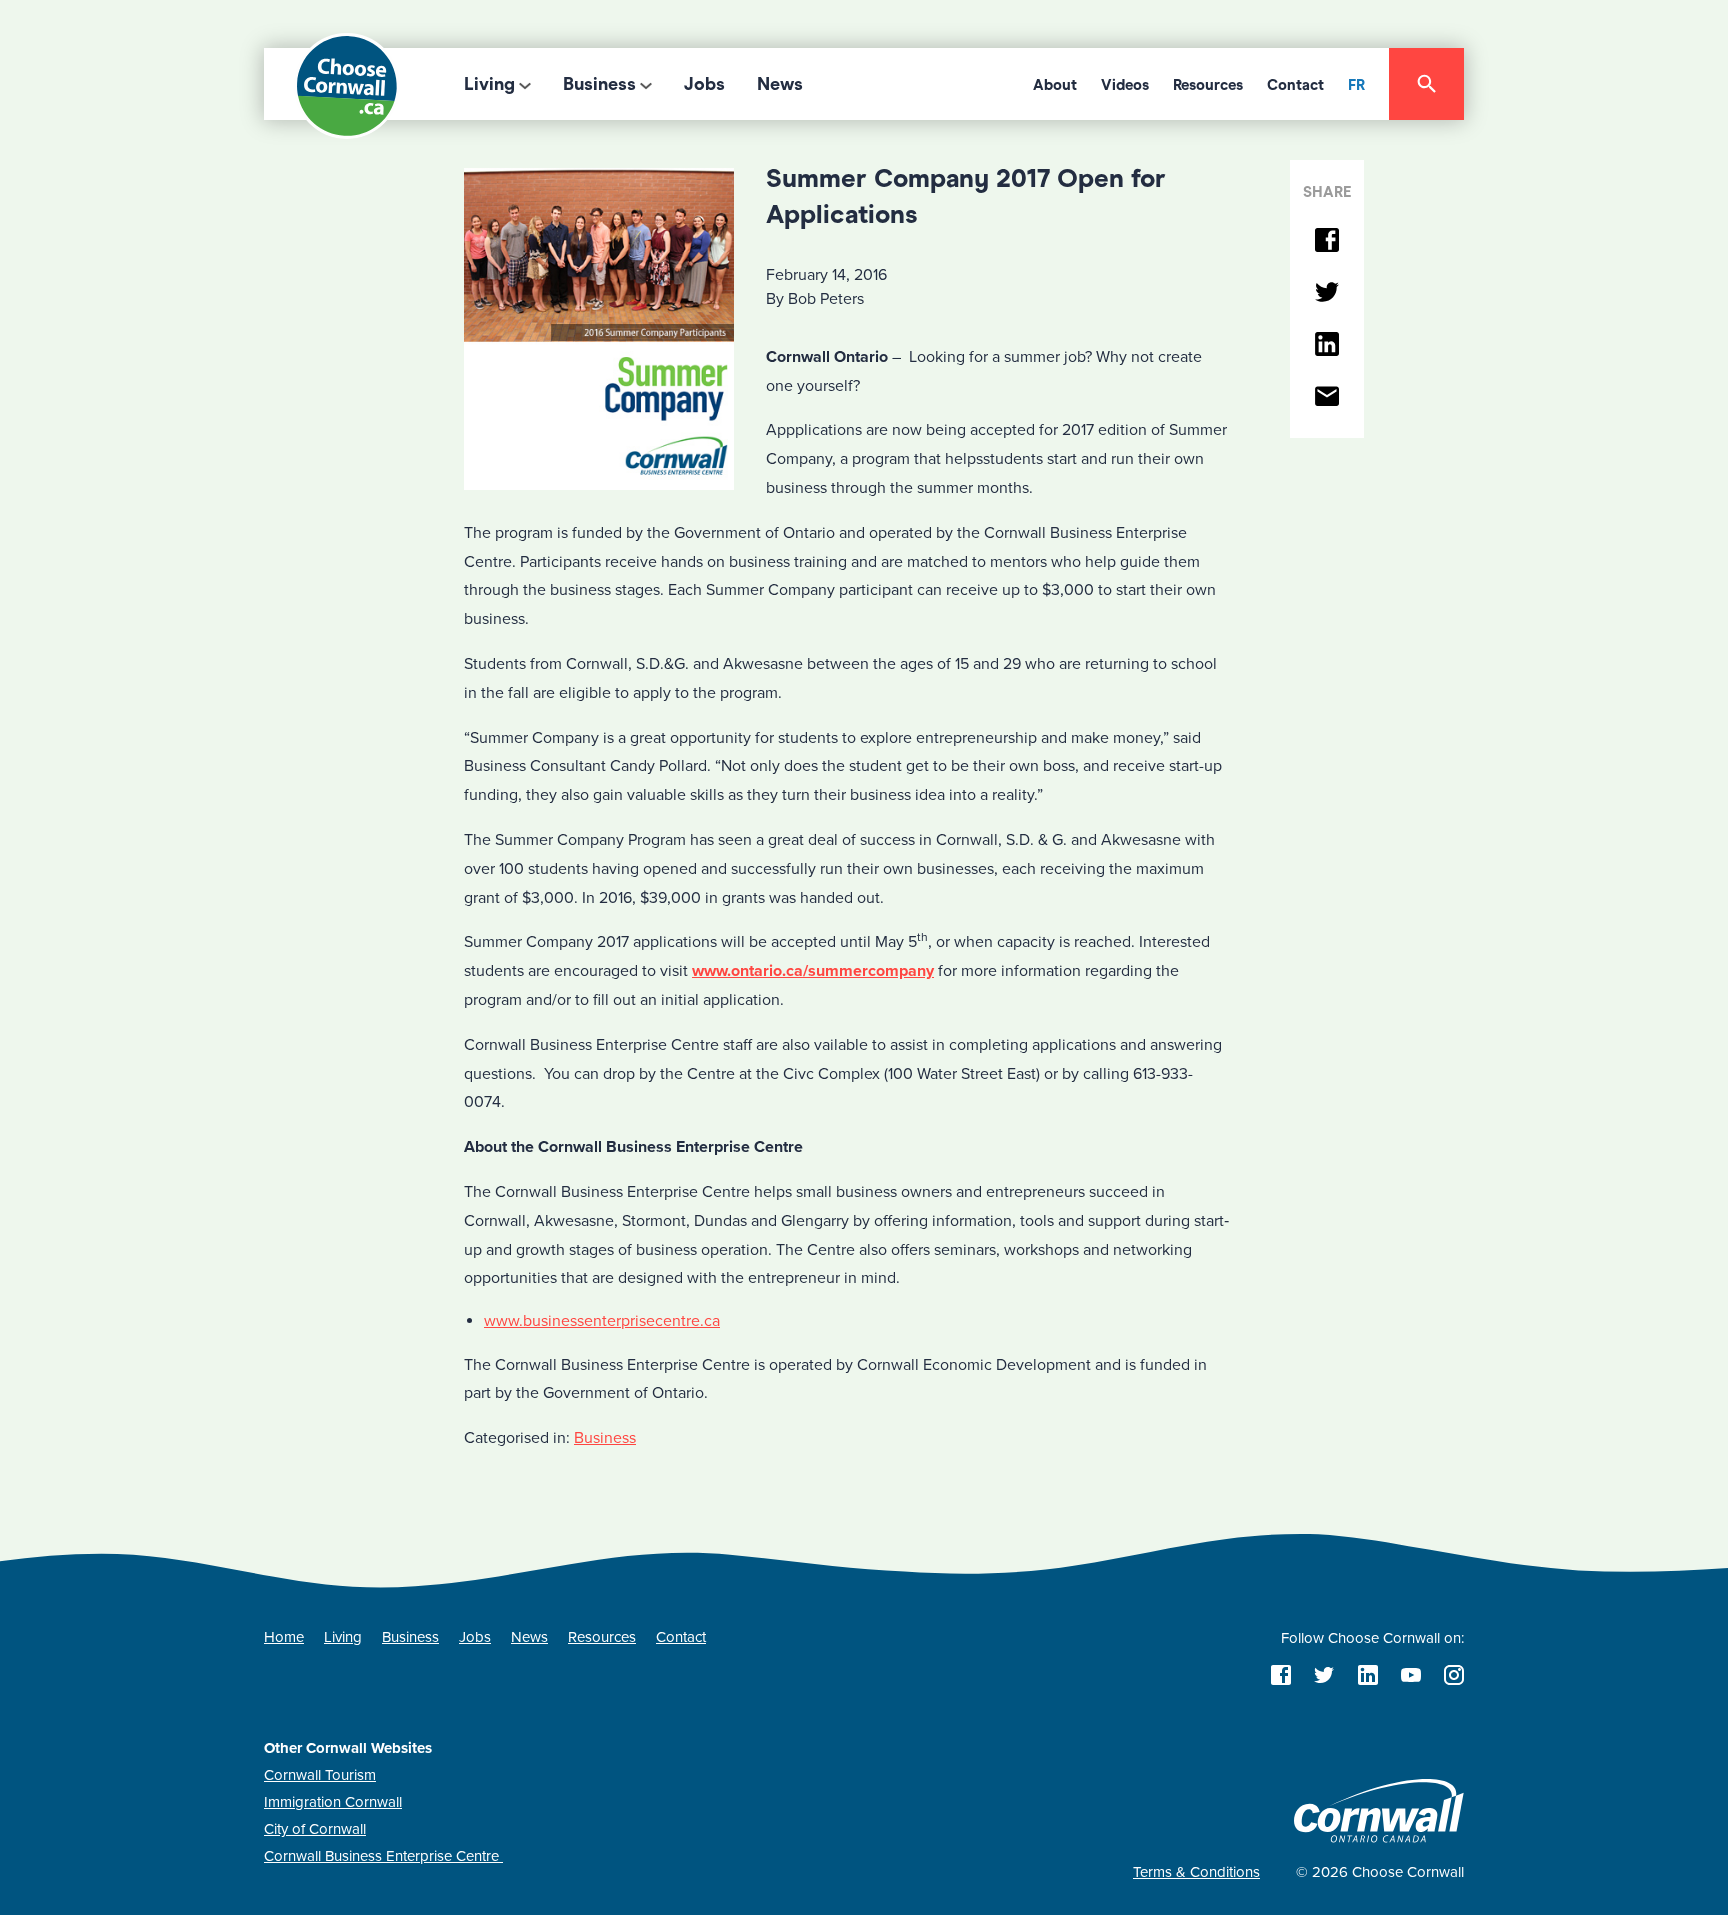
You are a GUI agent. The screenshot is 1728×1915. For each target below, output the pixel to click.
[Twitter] (1327, 293)
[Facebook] (1327, 241)
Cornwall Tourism (320, 1775)
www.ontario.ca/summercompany (813, 971)
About (1055, 85)
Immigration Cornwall (333, 1802)
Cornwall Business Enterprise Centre (383, 1856)
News (780, 84)
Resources (1208, 85)
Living (489, 84)
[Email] (1327, 397)
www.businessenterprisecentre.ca (602, 1321)
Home (284, 1637)
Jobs (704, 84)
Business (599, 84)
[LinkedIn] (1327, 345)
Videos (1125, 85)
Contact (1295, 85)
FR (1356, 85)
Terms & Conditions (1196, 1872)
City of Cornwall (315, 1829)
